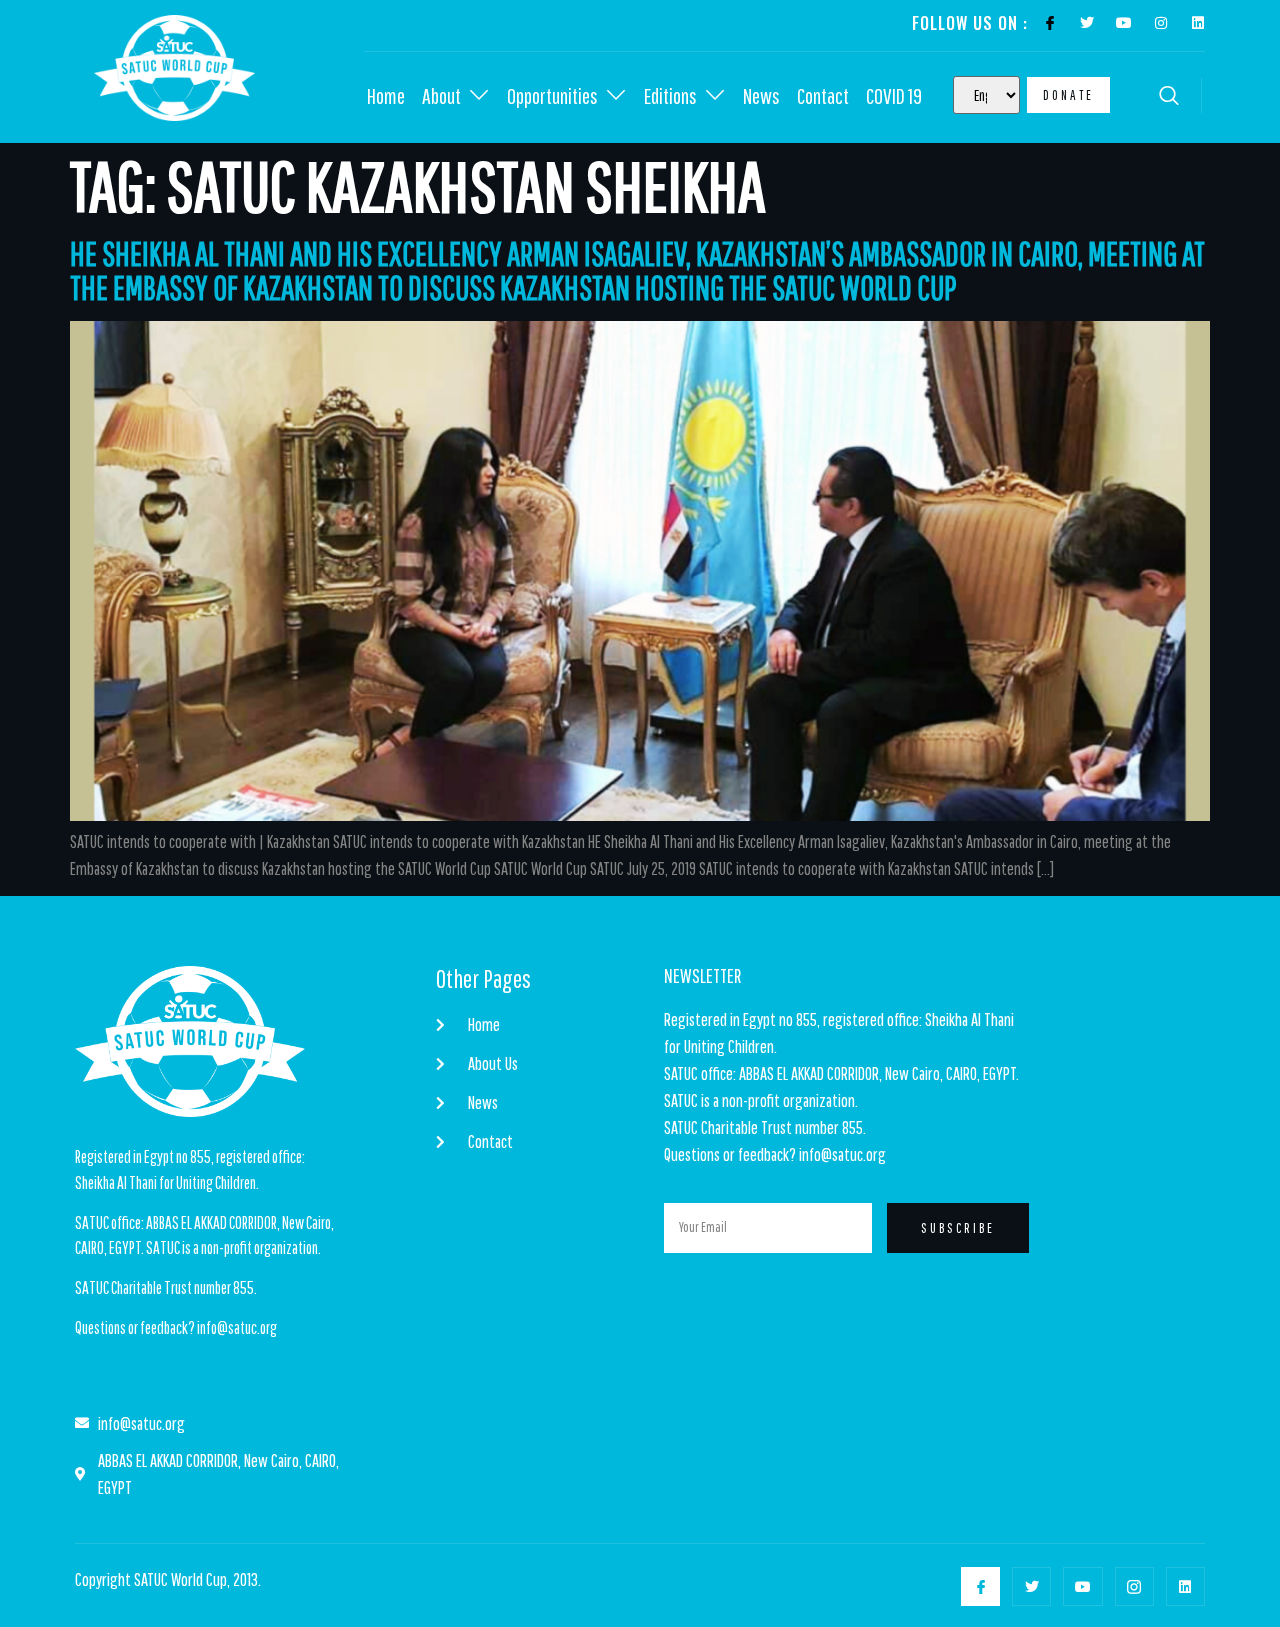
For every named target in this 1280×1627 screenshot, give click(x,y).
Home (386, 95)
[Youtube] (1124, 23)
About (441, 95)
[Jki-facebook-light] (1050, 23)
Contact (823, 95)
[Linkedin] (1198, 23)
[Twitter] (1087, 23)
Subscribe (958, 1228)
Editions (670, 95)
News (761, 95)
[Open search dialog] (1171, 98)
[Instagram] (1161, 23)
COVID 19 (894, 95)
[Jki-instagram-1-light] (1134, 1586)
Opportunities (552, 95)
